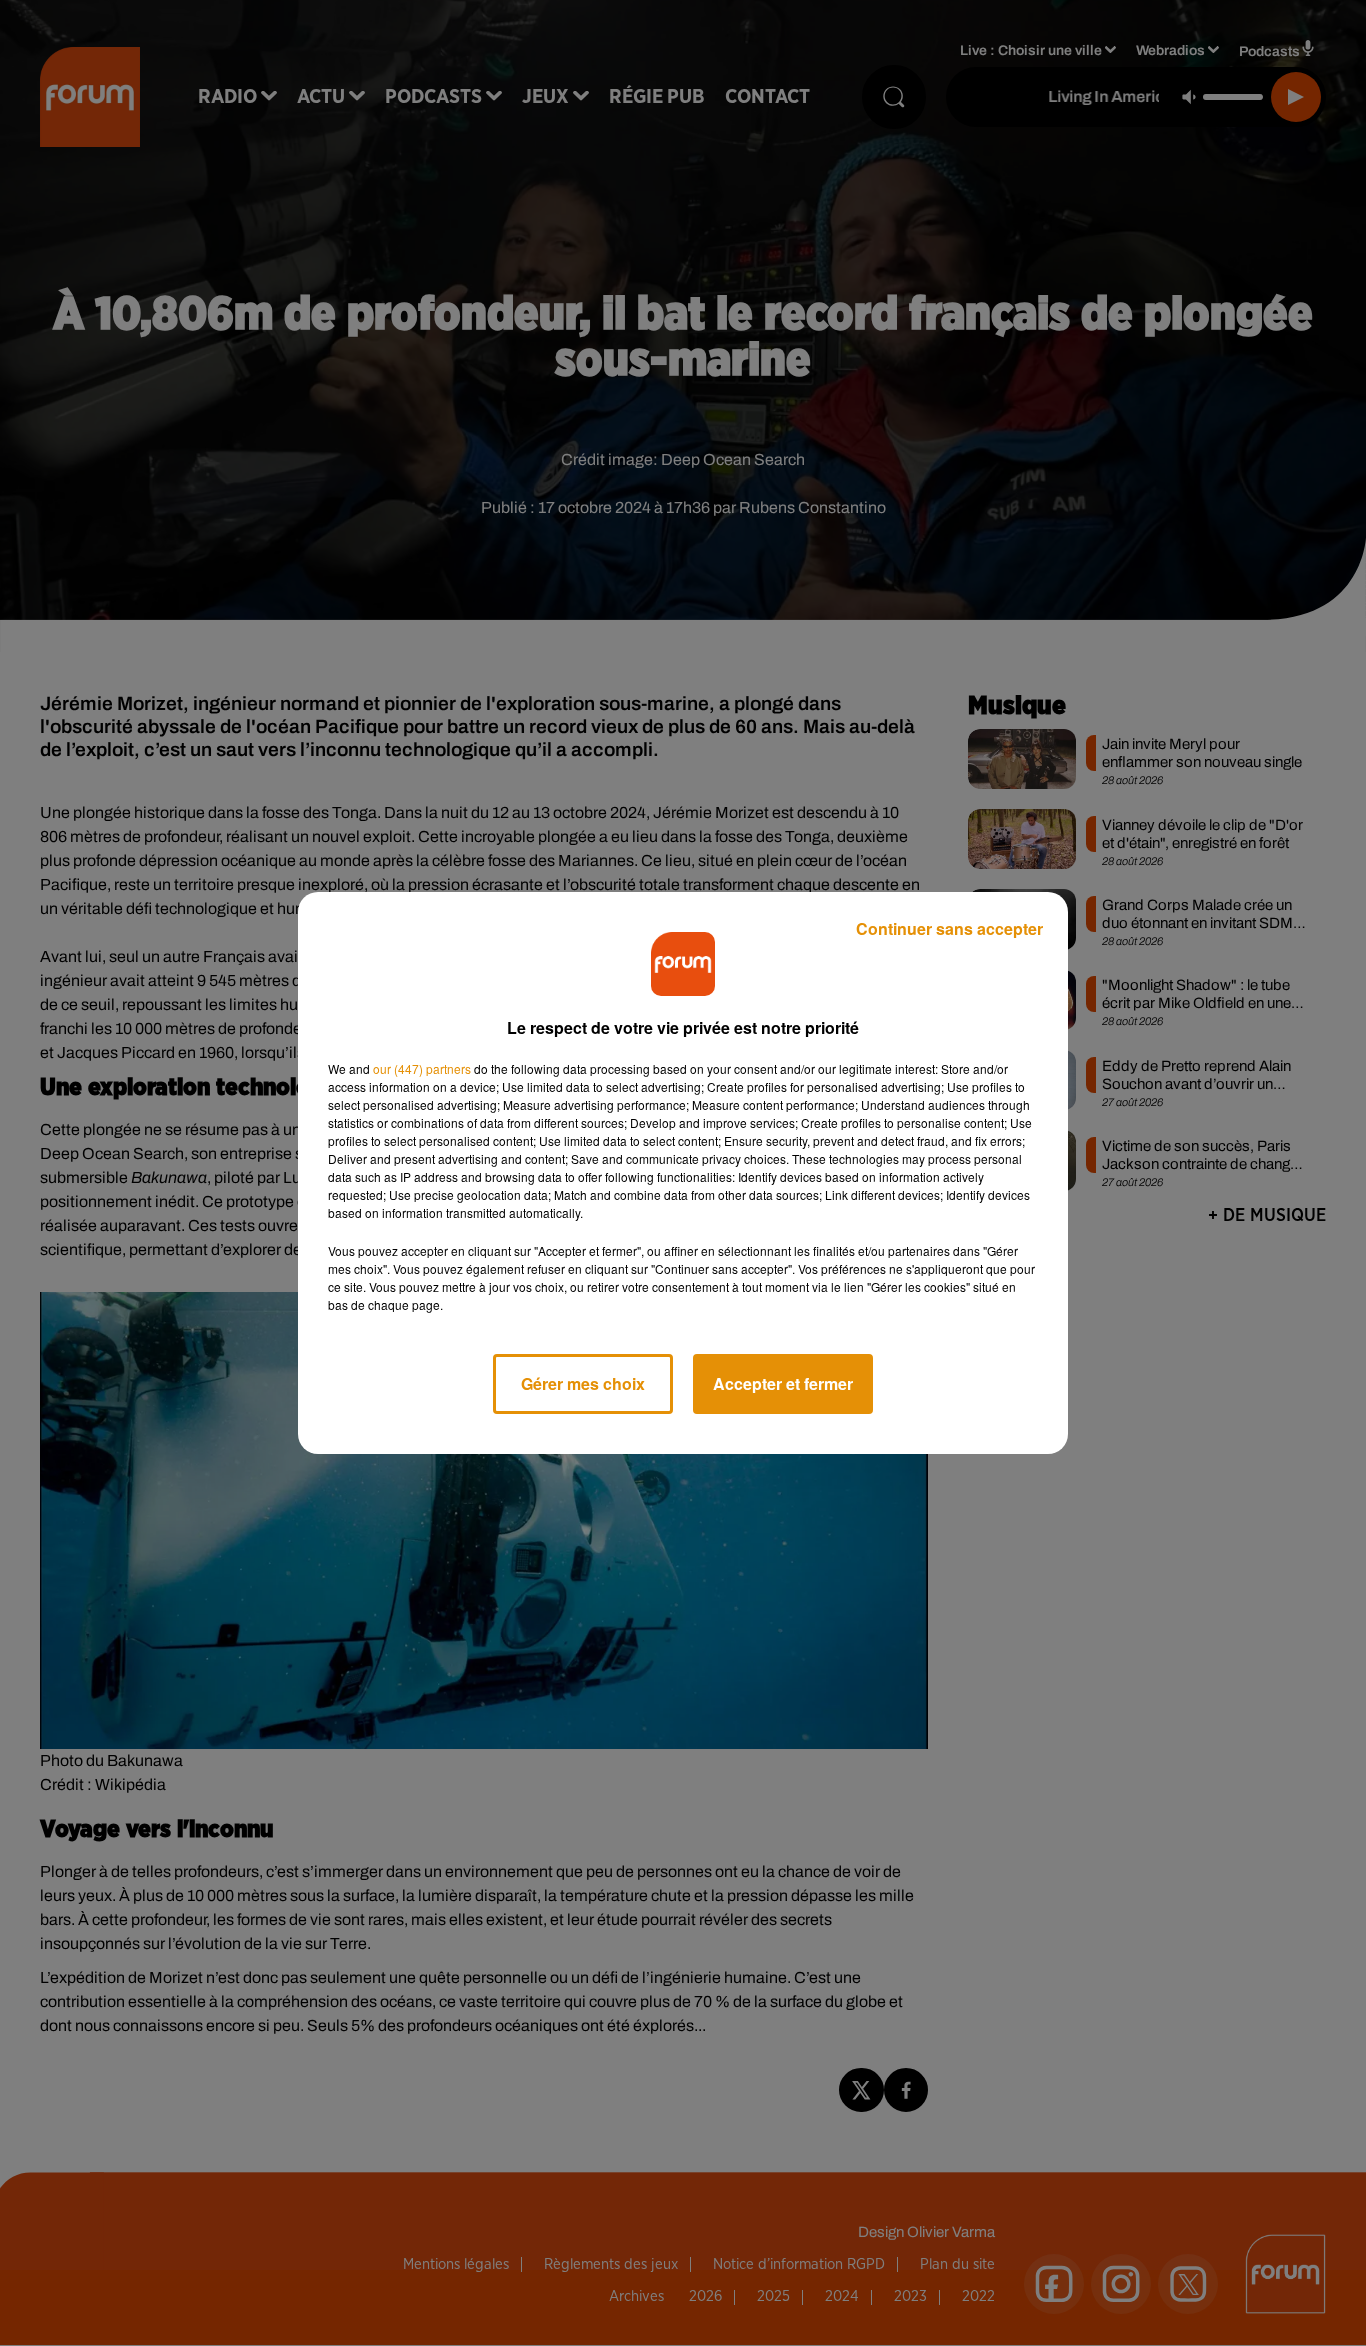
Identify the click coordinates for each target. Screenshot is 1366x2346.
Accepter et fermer (783, 1383)
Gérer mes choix (583, 1383)
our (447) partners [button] (422, 1068)
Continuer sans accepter (949, 928)
